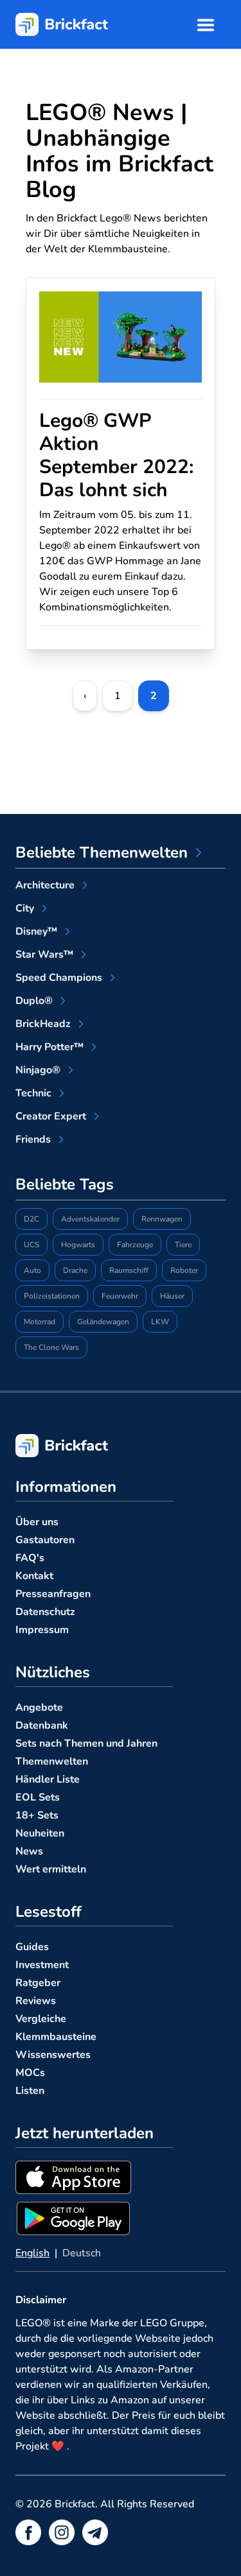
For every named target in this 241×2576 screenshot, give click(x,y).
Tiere (183, 1245)
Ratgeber (38, 1983)
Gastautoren (45, 1540)
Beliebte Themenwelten (102, 852)
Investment (42, 1965)
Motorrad (40, 1322)
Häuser (172, 1296)
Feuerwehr (120, 1296)
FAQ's (30, 1558)
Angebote (39, 1707)
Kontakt (34, 1576)
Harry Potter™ (49, 1047)
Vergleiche (41, 2019)
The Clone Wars (51, 1347)
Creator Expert (51, 1116)
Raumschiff (129, 1270)
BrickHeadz (43, 1024)
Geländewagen (103, 1322)
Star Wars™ (44, 955)
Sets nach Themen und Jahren (86, 1743)
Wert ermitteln (51, 1869)
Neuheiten (40, 1833)
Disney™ (36, 931)
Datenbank (42, 1725)
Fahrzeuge (135, 1245)
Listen (30, 2091)
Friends (33, 1139)
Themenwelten (52, 1761)
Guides (32, 1947)
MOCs (30, 2073)
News (29, 1851)
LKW (160, 1322)
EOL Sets (38, 1797)
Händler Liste (48, 1779)
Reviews (36, 2001)
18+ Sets (37, 1815)
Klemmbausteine (56, 2037)
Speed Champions (59, 978)
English (32, 2253)
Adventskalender (90, 1219)
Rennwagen (162, 1219)
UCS (31, 1245)
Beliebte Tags (65, 1184)
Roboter (184, 1270)
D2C (31, 1219)
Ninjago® (38, 1070)
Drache (75, 1270)
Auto (32, 1270)
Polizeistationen (52, 1296)
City (25, 908)
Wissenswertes (53, 2055)
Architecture (45, 885)
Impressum (42, 1630)
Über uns (37, 1522)
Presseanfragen (53, 1594)
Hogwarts (78, 1245)
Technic (33, 1093)
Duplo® (34, 1001)
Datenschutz (45, 1612)
